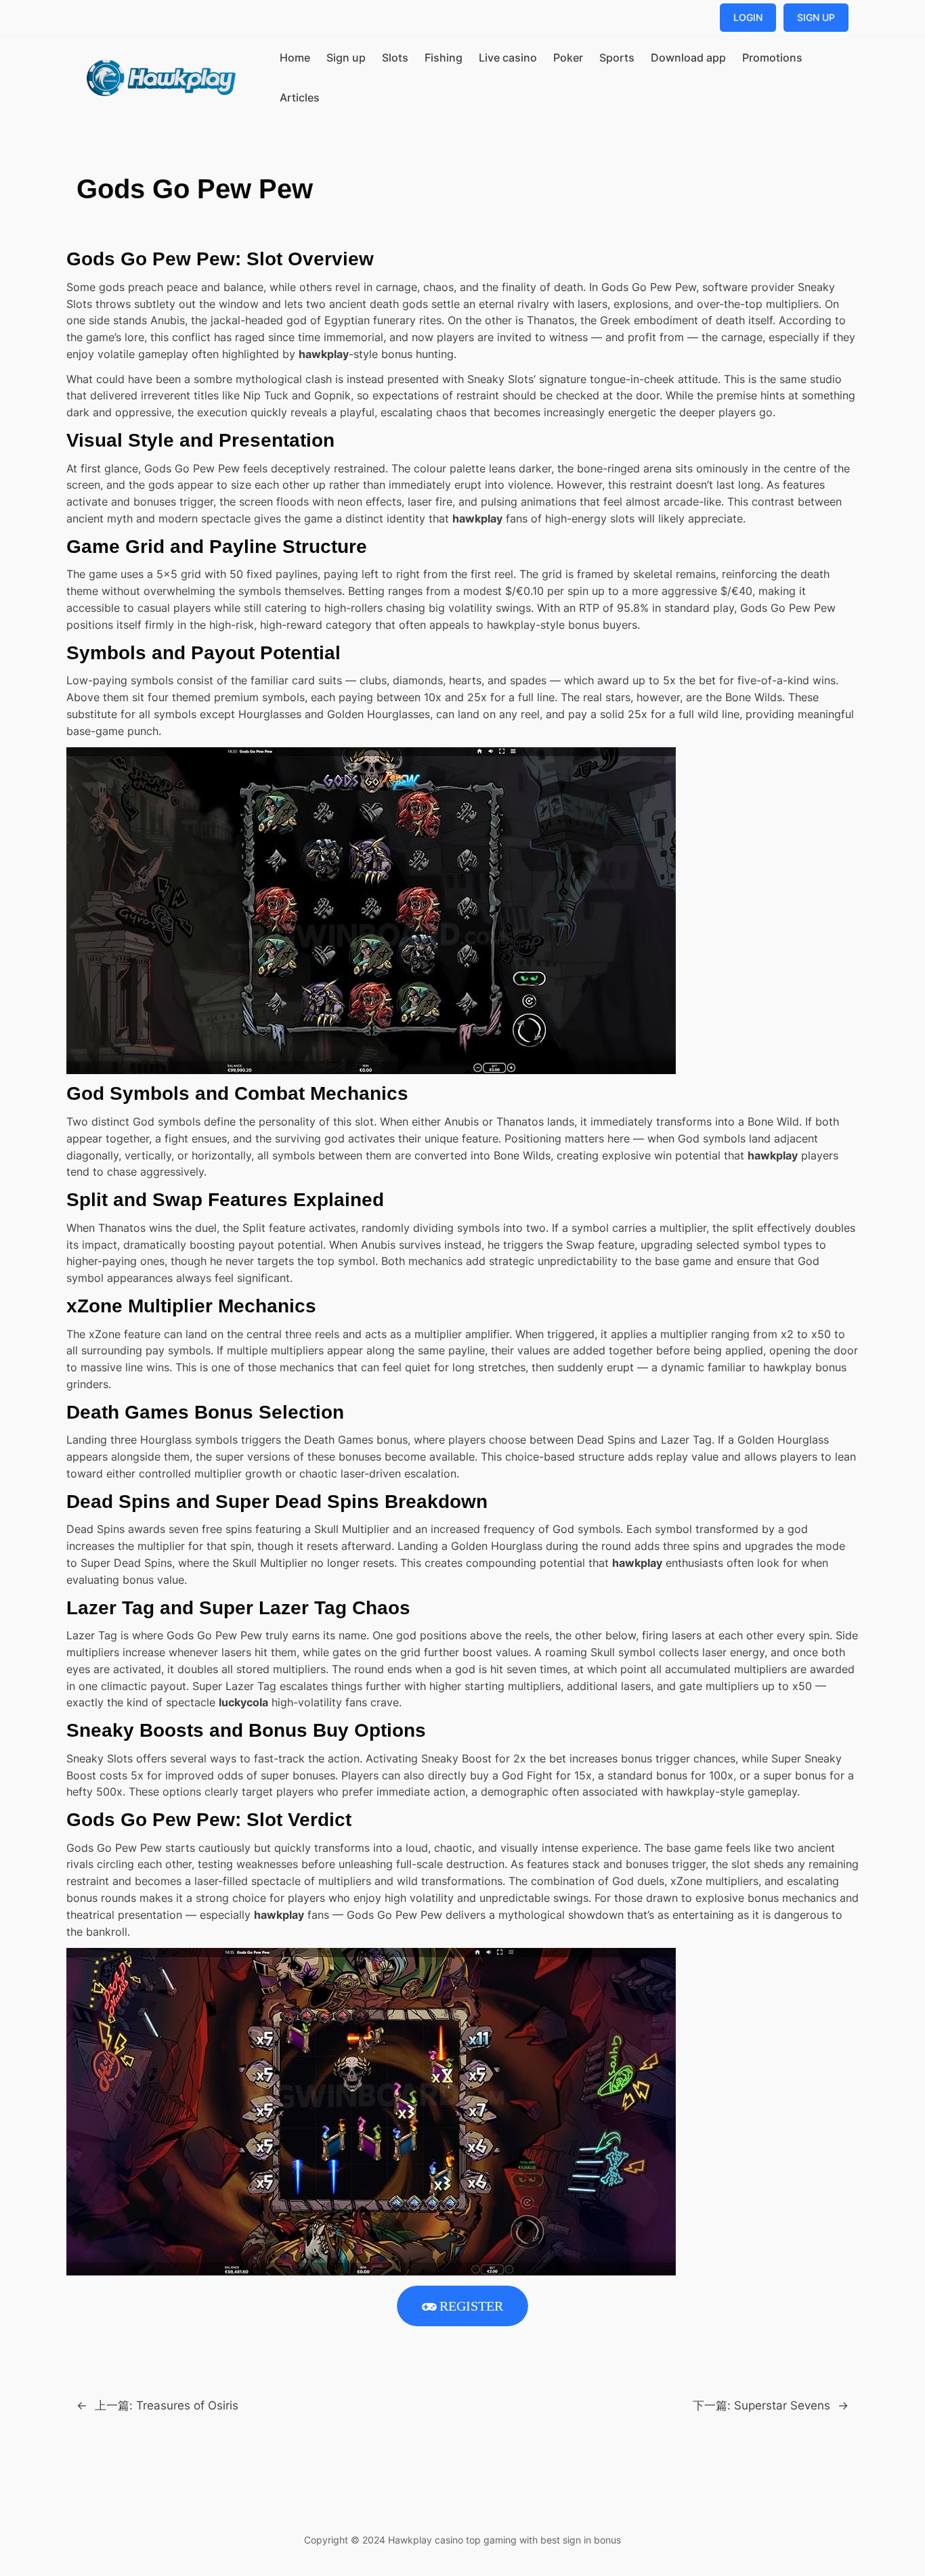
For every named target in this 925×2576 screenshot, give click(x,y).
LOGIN (748, 17)
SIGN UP (816, 17)
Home (295, 58)
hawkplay (324, 354)
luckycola (243, 1702)
